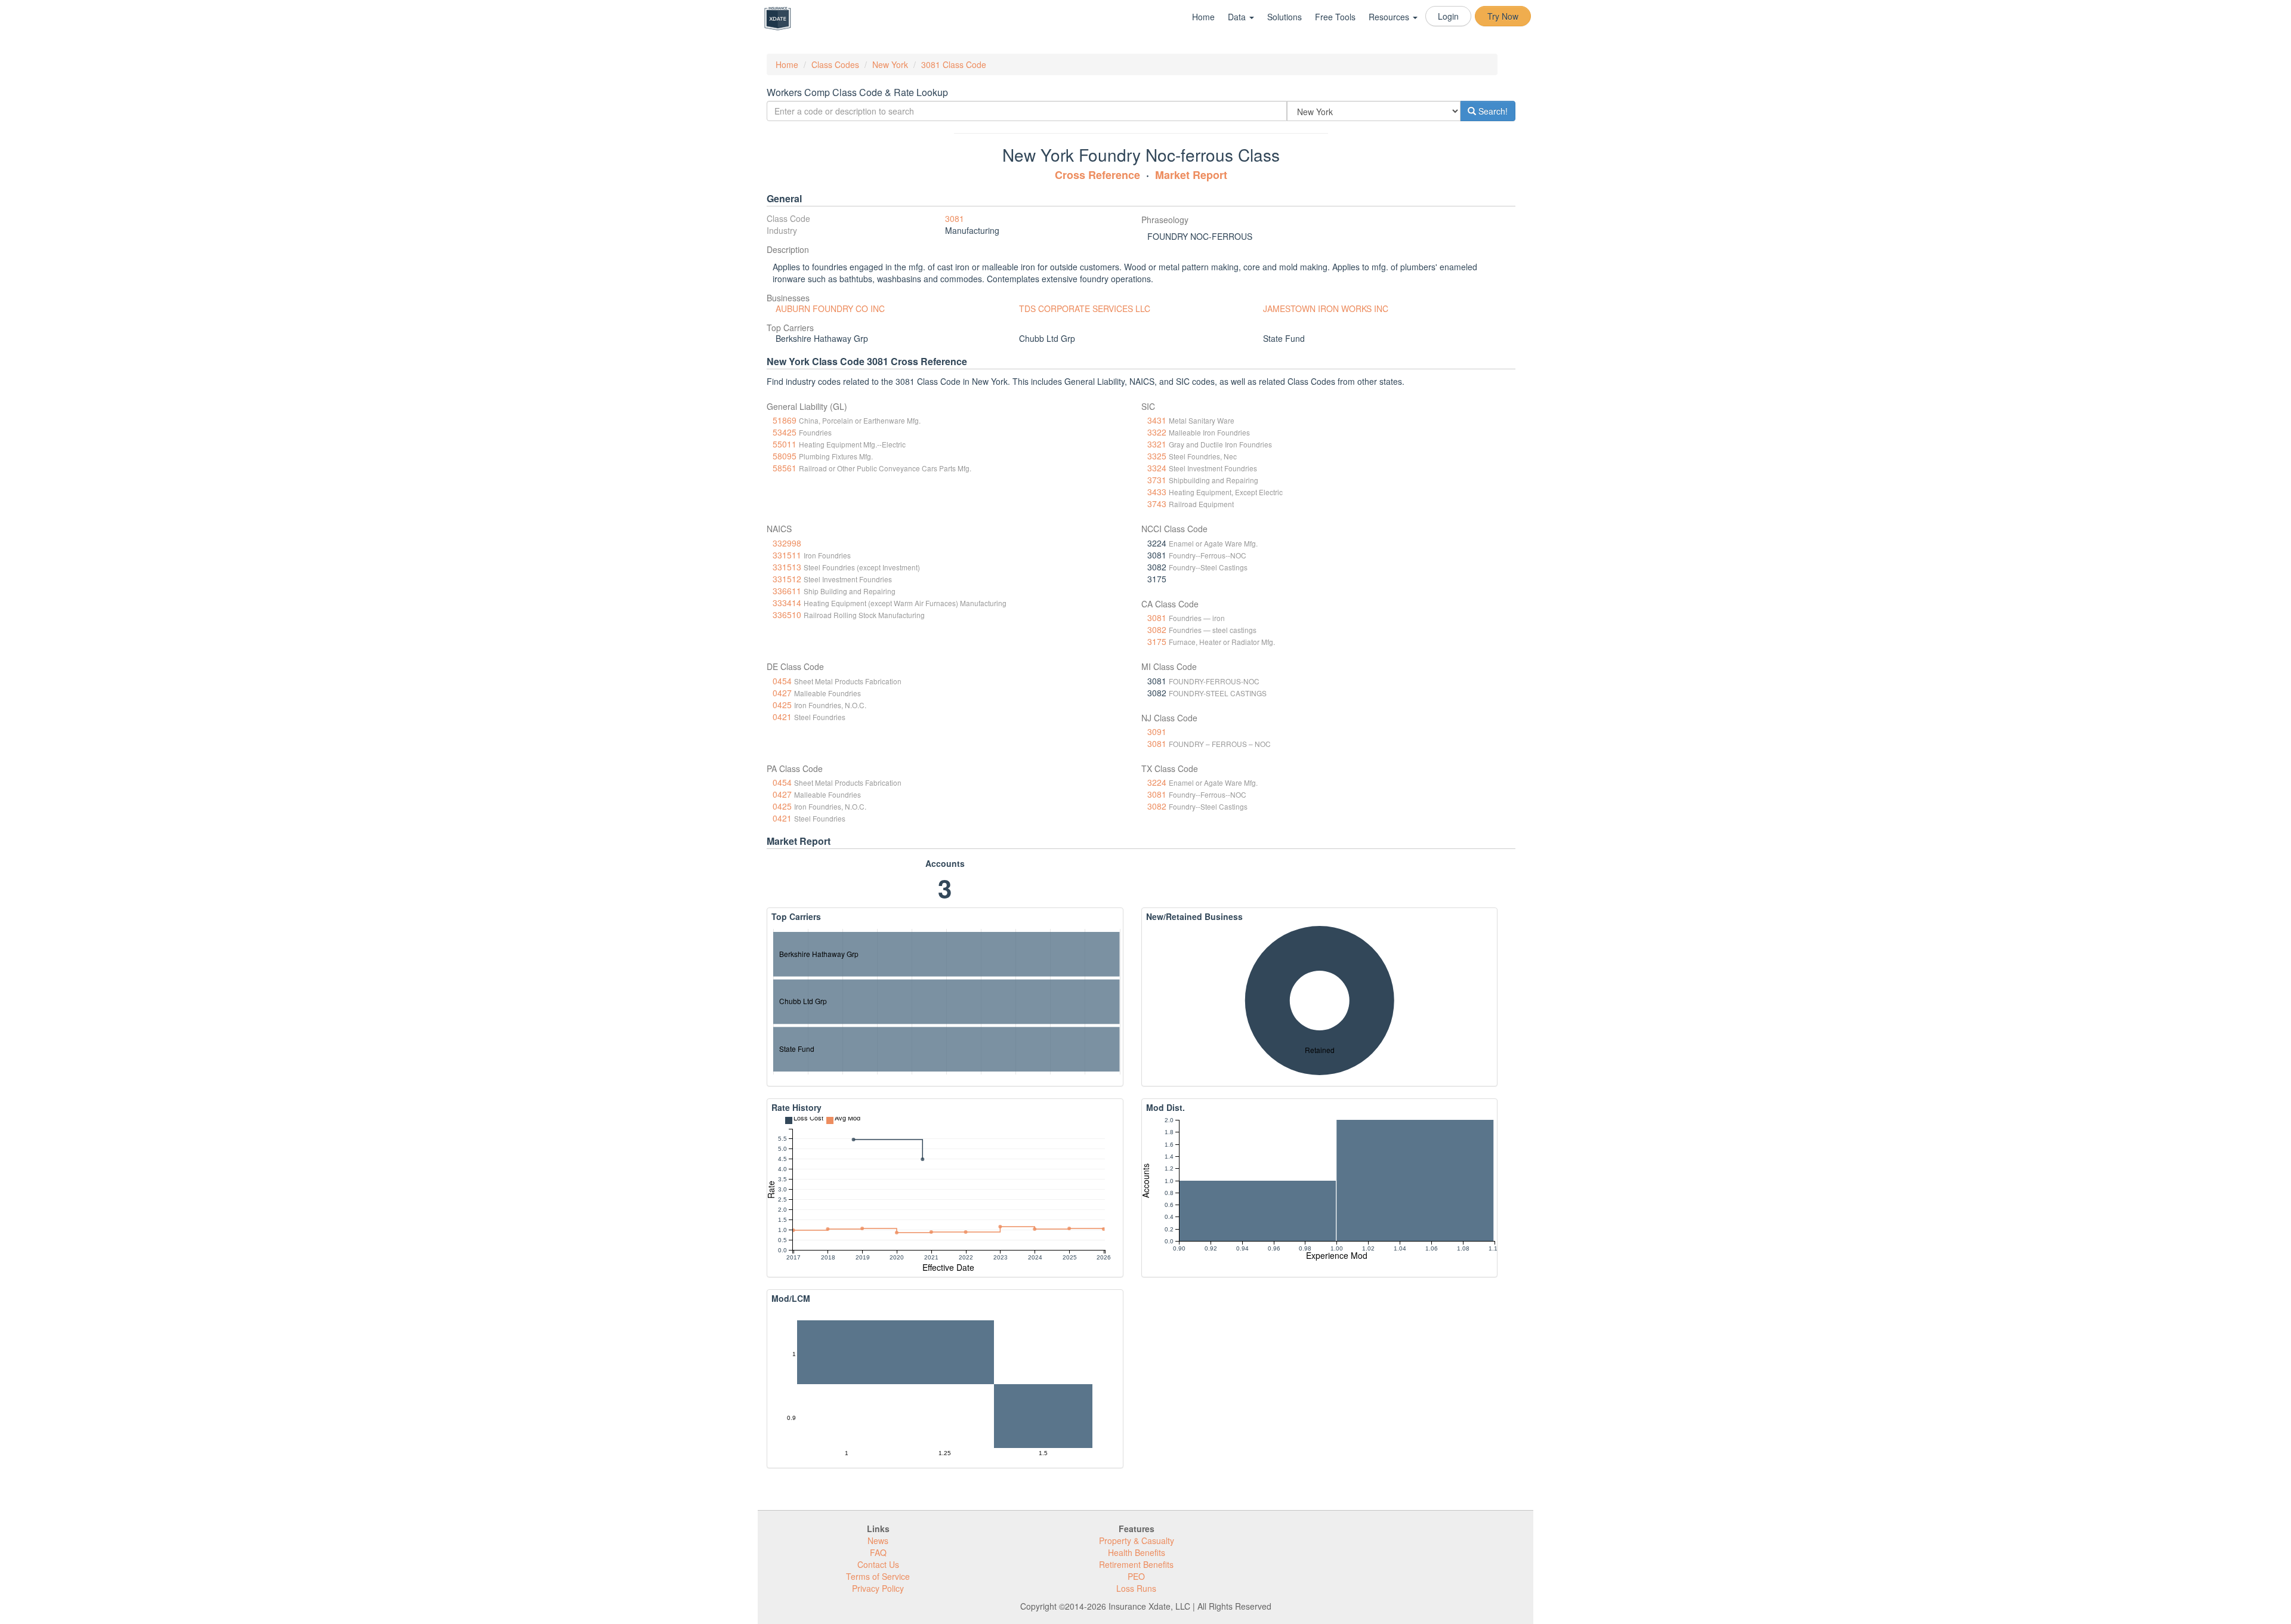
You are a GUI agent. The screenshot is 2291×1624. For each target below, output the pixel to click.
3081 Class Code (954, 64)
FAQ (878, 1552)
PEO (1136, 1576)
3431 (1157, 420)
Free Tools (1335, 17)
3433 (1157, 492)
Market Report (1191, 175)
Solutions (1285, 17)
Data (1238, 17)
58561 (785, 468)
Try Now (1503, 16)
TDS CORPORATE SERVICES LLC (1085, 308)
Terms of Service (878, 1576)
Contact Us (878, 1564)
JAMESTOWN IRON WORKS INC (1326, 308)
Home (1203, 17)
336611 (787, 591)
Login (1448, 16)
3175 (1157, 641)
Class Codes (835, 64)
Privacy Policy (878, 1588)
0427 (782, 693)
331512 (787, 579)
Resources (1390, 17)
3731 (1157, 480)
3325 (1157, 456)
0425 (782, 705)
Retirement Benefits (1136, 1564)
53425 (785, 432)
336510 (787, 615)
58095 (785, 456)
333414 (787, 603)
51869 (785, 420)
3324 (1157, 468)
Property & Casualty (1137, 1540)
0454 (782, 681)
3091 (1157, 731)
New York (890, 64)
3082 (1157, 629)
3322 (1157, 432)
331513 (787, 567)
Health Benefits (1137, 1552)
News (878, 1540)
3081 (955, 218)
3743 (1157, 504)
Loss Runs (1136, 1588)
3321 (1157, 444)
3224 (1157, 782)
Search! (1492, 111)
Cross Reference (1097, 175)
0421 (782, 717)
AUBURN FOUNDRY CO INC (830, 308)
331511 (787, 555)
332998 (787, 543)
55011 (785, 444)
